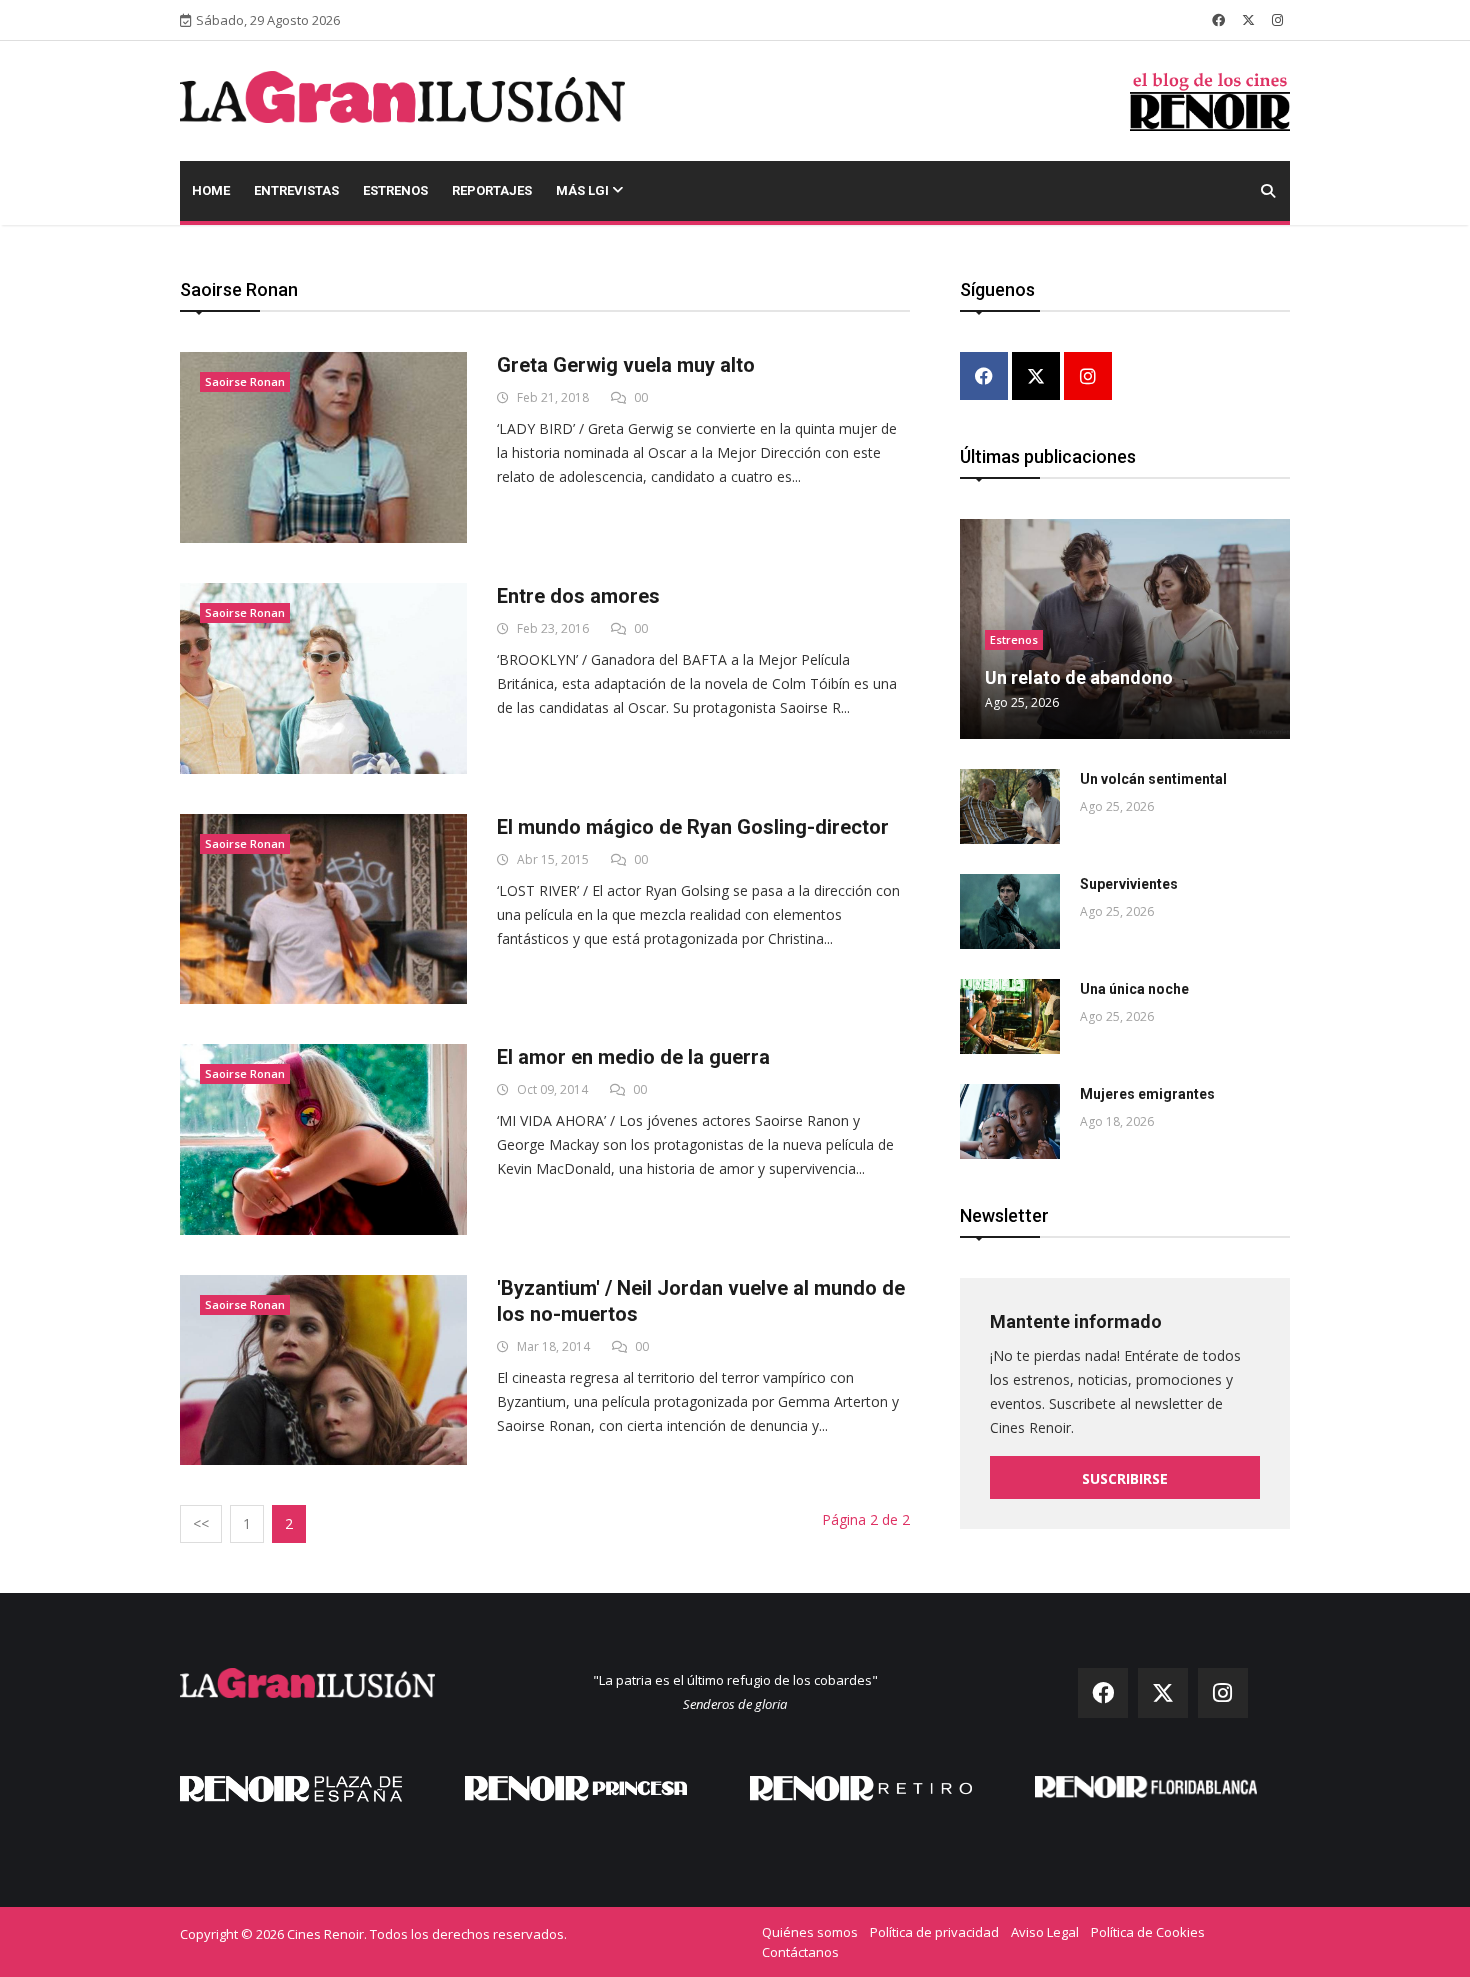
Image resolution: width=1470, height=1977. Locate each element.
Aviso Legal (1045, 1932)
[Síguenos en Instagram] (1277, 20)
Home (211, 190)
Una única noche (1134, 989)
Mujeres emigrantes (1147, 1094)
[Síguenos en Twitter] (1248, 20)
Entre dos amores (578, 596)
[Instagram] (1088, 377)
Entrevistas (296, 190)
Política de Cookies (1148, 1932)
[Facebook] (984, 377)
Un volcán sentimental (1153, 779)
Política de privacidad (934, 1932)
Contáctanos (800, 1952)
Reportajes (492, 190)
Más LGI (584, 190)
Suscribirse (1125, 1478)
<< (201, 1523)
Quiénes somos (810, 1932)
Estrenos (395, 190)
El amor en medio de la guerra (633, 1057)
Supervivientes (1129, 884)
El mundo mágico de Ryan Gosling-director (693, 827)
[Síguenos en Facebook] (1218, 20)
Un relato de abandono (1079, 677)
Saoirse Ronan (245, 381)
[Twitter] (1036, 377)
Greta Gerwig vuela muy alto (626, 365)
